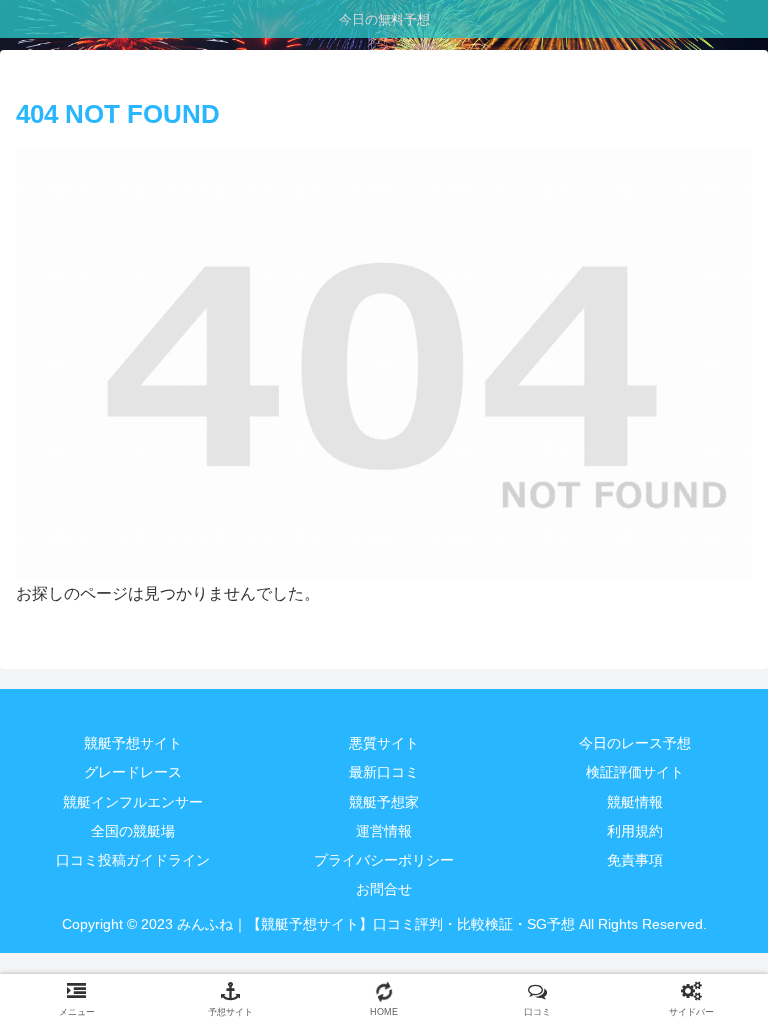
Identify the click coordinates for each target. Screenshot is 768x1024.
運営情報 (384, 831)
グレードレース (133, 772)
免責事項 (635, 860)
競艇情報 (635, 802)
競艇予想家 (384, 802)
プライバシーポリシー (384, 860)
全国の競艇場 (133, 831)
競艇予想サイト (133, 743)
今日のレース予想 (635, 743)
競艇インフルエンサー (133, 802)
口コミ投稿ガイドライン (133, 860)
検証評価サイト (635, 772)
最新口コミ (384, 772)
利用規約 (635, 831)
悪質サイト (384, 743)
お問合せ (384, 889)
